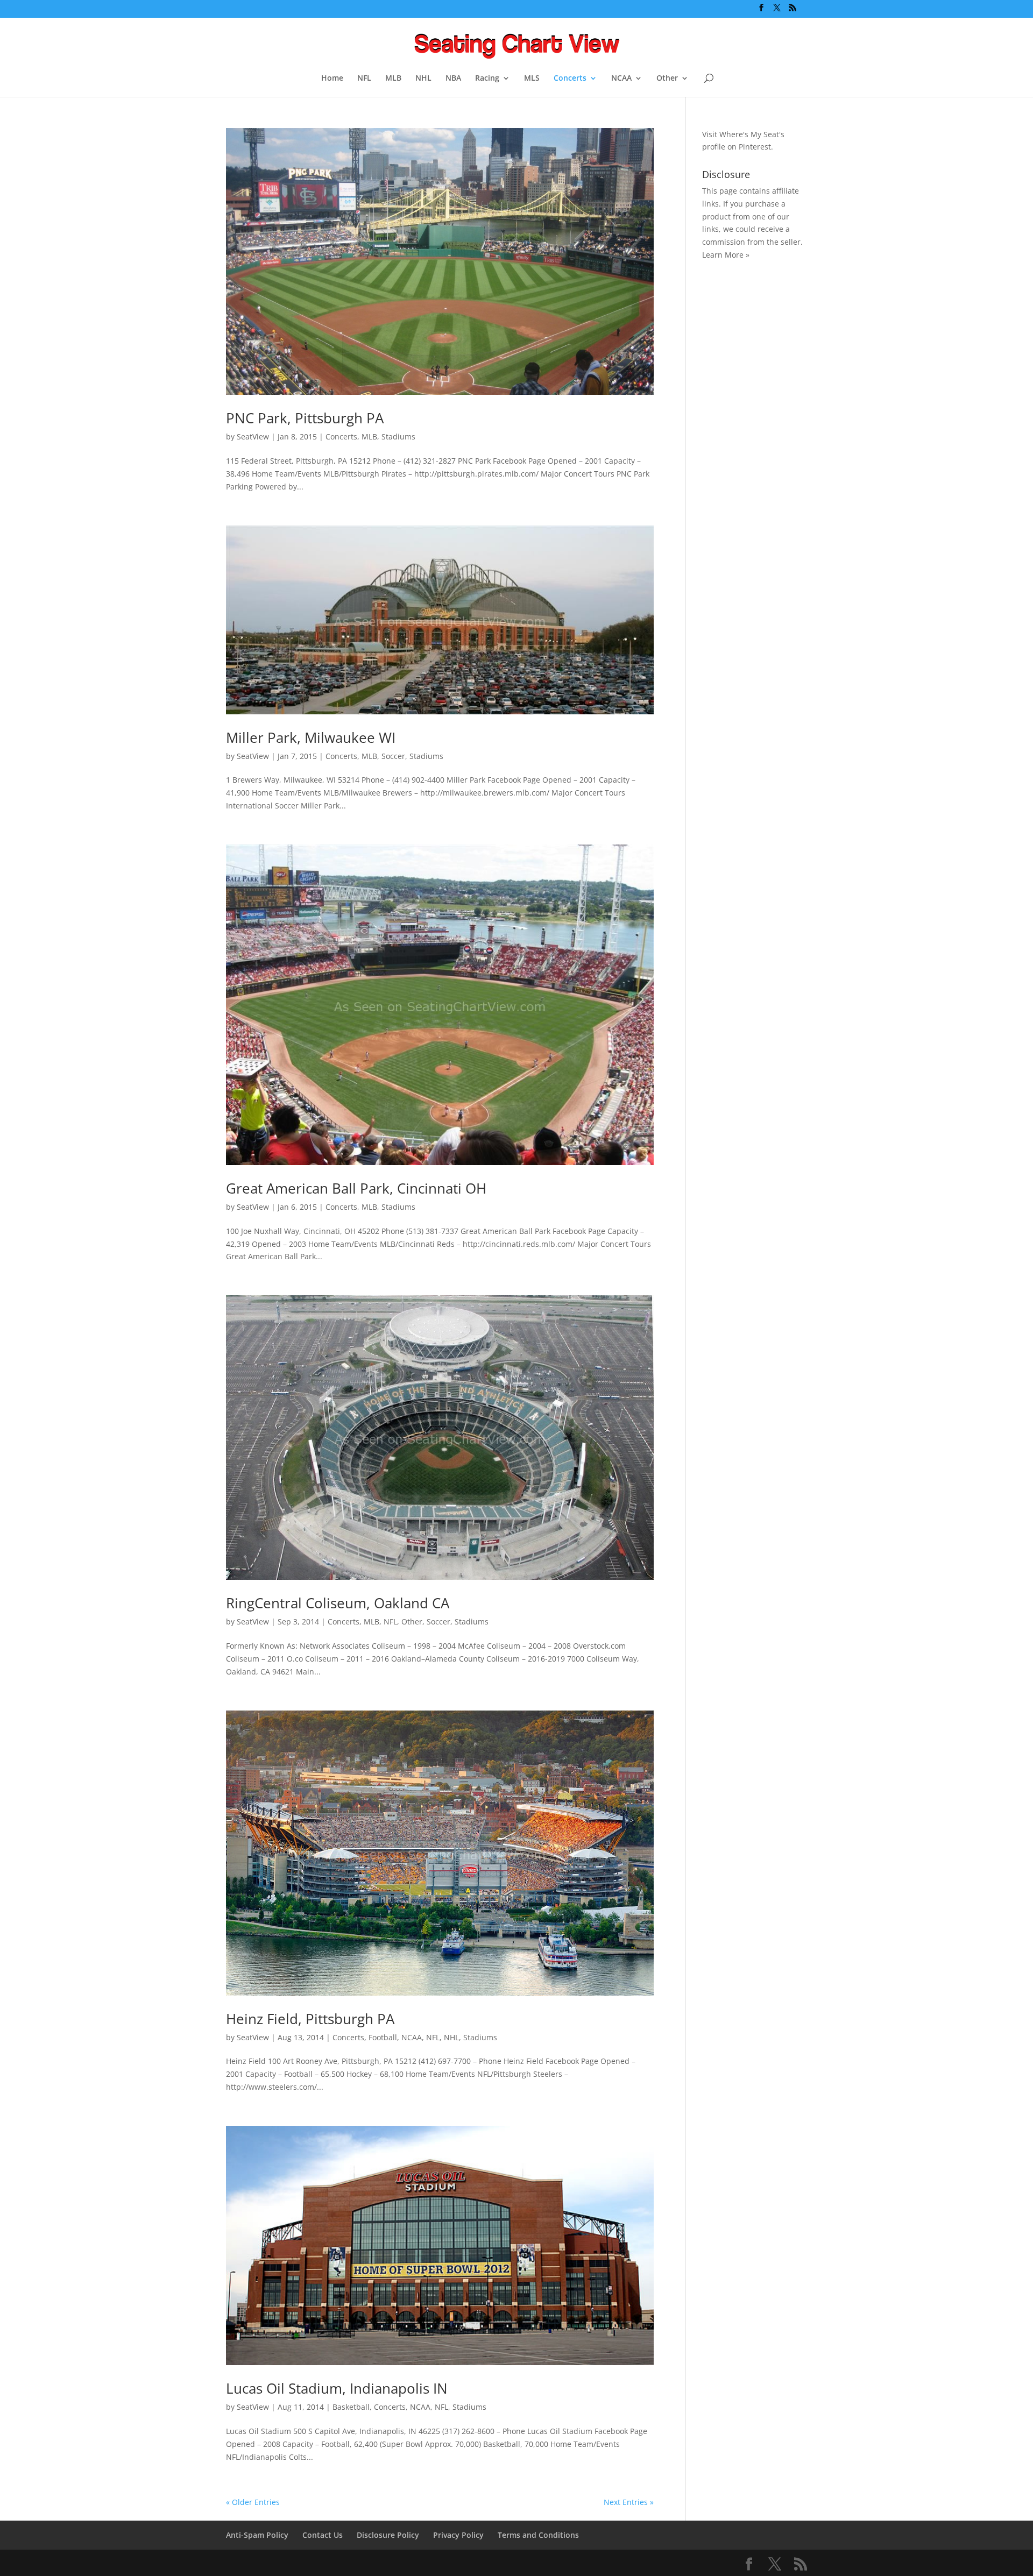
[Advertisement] (745, 439)
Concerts (570, 79)
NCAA (621, 79)
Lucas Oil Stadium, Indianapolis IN (337, 2388)
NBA (453, 79)
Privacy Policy (458, 2535)
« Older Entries (253, 2502)
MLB (393, 79)
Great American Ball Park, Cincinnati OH (356, 1188)
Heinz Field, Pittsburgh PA (310, 2019)
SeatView (253, 437)
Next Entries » (629, 2502)
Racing (487, 79)
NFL (364, 79)
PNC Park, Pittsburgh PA (305, 418)
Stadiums (398, 437)
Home (332, 79)
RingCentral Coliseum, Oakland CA (338, 1603)
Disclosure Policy (388, 2535)
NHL (423, 79)
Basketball (351, 2407)
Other (667, 79)
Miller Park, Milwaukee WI (311, 737)
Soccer (393, 756)
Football (383, 2037)
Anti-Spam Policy (257, 2535)
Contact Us (323, 2535)
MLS (532, 79)
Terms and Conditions (538, 2535)
